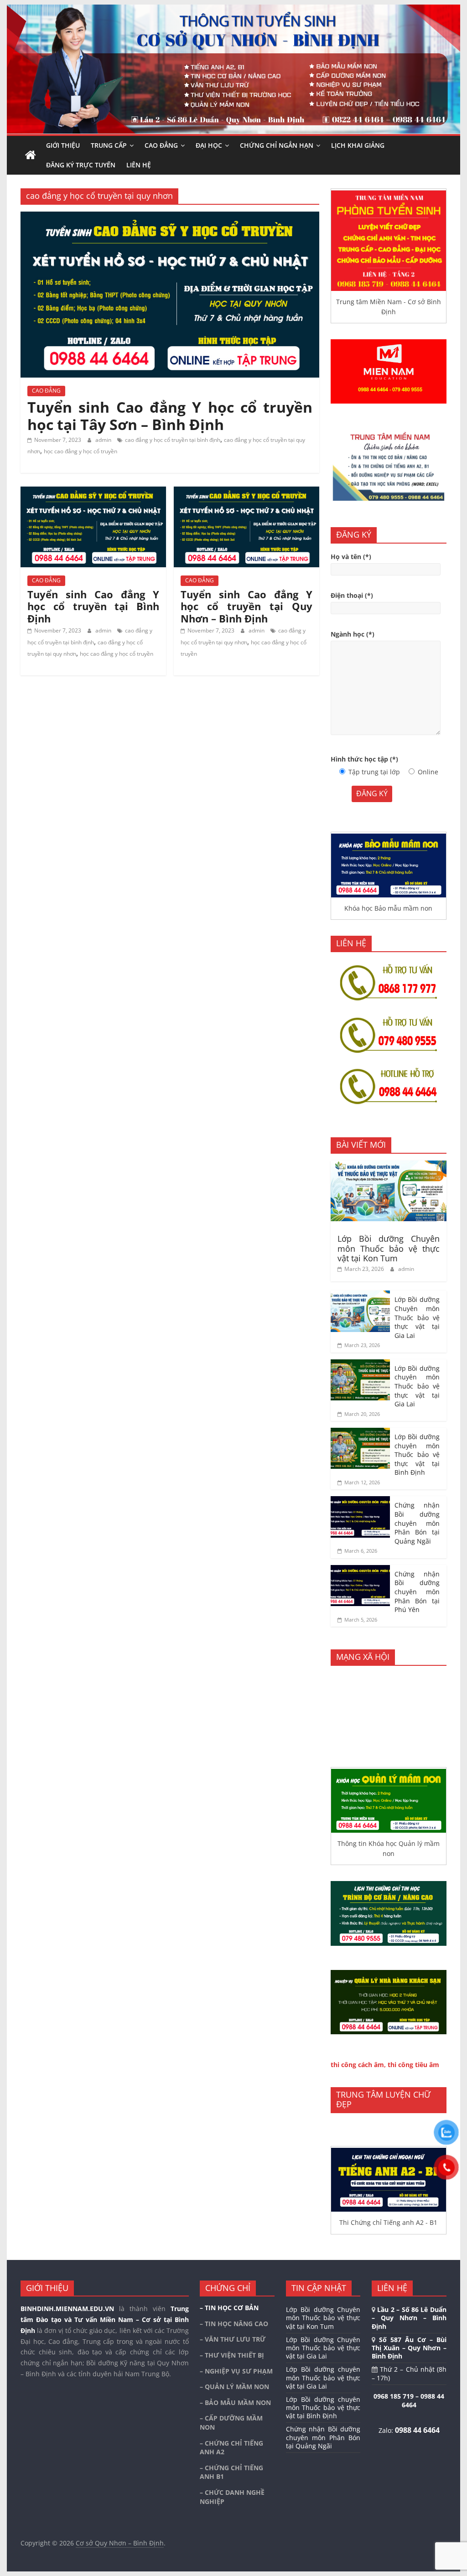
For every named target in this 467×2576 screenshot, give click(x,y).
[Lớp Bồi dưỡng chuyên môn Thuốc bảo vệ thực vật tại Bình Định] (360, 1433)
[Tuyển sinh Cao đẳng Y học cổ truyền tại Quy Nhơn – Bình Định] (246, 492)
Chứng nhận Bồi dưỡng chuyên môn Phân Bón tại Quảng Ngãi (417, 1523)
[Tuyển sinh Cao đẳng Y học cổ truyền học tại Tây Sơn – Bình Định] (170, 217)
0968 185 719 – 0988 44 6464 (409, 2401)
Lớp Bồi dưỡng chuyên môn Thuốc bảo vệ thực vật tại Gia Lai (417, 1386)
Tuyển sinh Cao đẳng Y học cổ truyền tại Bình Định (93, 606)
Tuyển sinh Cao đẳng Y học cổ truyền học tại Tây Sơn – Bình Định (170, 416)
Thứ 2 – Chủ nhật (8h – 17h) (409, 2373)
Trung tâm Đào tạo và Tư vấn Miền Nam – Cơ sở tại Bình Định (105, 2319)
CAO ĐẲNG (161, 145)
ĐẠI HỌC (209, 145)
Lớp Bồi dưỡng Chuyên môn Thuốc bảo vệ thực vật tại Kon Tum (389, 1248)
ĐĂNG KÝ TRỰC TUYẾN (81, 165)
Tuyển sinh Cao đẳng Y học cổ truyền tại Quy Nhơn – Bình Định (246, 606)
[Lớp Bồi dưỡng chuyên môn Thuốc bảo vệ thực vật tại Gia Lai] (360, 1364)
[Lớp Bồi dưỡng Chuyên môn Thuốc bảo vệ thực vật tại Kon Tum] (389, 1165)
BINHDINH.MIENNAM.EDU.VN (67, 2309)
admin (104, 440)
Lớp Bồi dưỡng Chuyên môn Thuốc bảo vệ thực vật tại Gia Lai (417, 1317)
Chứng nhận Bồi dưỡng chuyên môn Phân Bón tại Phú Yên (417, 1592)
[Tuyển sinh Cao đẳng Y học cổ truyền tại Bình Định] (93, 492)
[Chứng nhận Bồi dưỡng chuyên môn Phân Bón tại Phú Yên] (360, 1570)
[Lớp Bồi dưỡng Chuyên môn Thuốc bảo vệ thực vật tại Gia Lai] (360, 1295)
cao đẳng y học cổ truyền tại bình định (173, 440)
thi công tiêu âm (413, 2065)
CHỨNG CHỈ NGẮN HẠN (277, 145)
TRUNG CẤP (109, 145)
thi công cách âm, (358, 2065)
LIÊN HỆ (139, 165)
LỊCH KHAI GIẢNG (358, 145)
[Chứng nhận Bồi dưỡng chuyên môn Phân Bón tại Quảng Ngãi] (360, 1501)
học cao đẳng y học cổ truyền (80, 451)
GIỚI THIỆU (63, 145)
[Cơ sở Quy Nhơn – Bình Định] (31, 155)
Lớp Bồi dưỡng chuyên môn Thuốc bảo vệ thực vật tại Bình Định (417, 1454)
